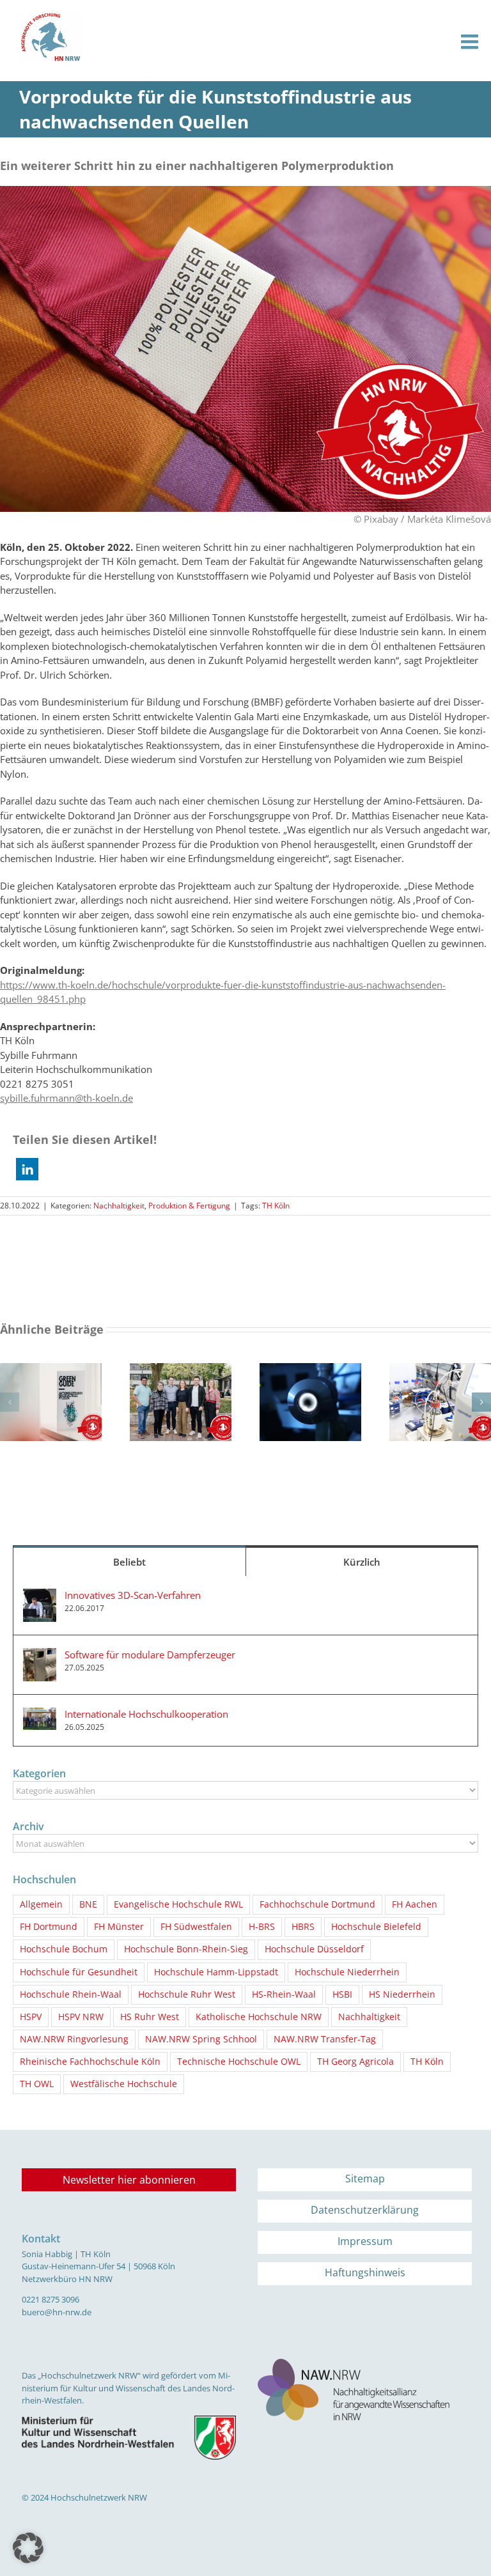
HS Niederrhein (402, 1994)
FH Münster (119, 1927)
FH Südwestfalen (196, 1927)
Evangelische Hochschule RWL (178, 1904)
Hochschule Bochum (64, 1949)
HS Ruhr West (150, 2017)
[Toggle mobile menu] (471, 42)
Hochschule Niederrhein (347, 1972)
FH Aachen (415, 1904)
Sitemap (365, 2179)
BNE (88, 1904)
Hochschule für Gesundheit (79, 1972)
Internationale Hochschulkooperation (146, 1714)
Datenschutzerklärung (365, 2210)
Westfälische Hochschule (124, 2084)
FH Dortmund (49, 1927)
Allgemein (41, 1904)
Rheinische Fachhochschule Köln (90, 2062)
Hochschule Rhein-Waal (71, 1994)
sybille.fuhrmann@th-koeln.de (66, 1098)
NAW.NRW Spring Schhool (201, 2039)
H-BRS (262, 1927)
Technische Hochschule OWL (239, 2062)
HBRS (303, 1927)
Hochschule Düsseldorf (314, 1949)
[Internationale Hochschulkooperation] (40, 1715)
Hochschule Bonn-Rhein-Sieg (186, 1949)
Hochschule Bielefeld (376, 1927)
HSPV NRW (81, 2017)
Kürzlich (362, 1562)
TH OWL (37, 2084)
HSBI (342, 1994)
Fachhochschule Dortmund (317, 1904)
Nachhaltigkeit (119, 1206)
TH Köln (276, 1206)
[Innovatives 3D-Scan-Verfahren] (40, 1596)
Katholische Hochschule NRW (259, 2017)
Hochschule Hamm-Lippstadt (216, 1972)
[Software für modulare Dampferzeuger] (40, 1655)
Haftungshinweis (365, 2272)
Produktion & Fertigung (189, 1206)
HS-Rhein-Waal (284, 1994)
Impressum (365, 2241)
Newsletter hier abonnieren (129, 2180)
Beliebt (129, 1562)
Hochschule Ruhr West (187, 1994)
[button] (27, 1169)
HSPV (31, 2017)
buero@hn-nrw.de (57, 2312)
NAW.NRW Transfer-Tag (325, 2039)
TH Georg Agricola (355, 2062)
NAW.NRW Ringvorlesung (74, 2039)
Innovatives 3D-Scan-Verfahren (133, 1595)
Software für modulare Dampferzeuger (150, 1654)
